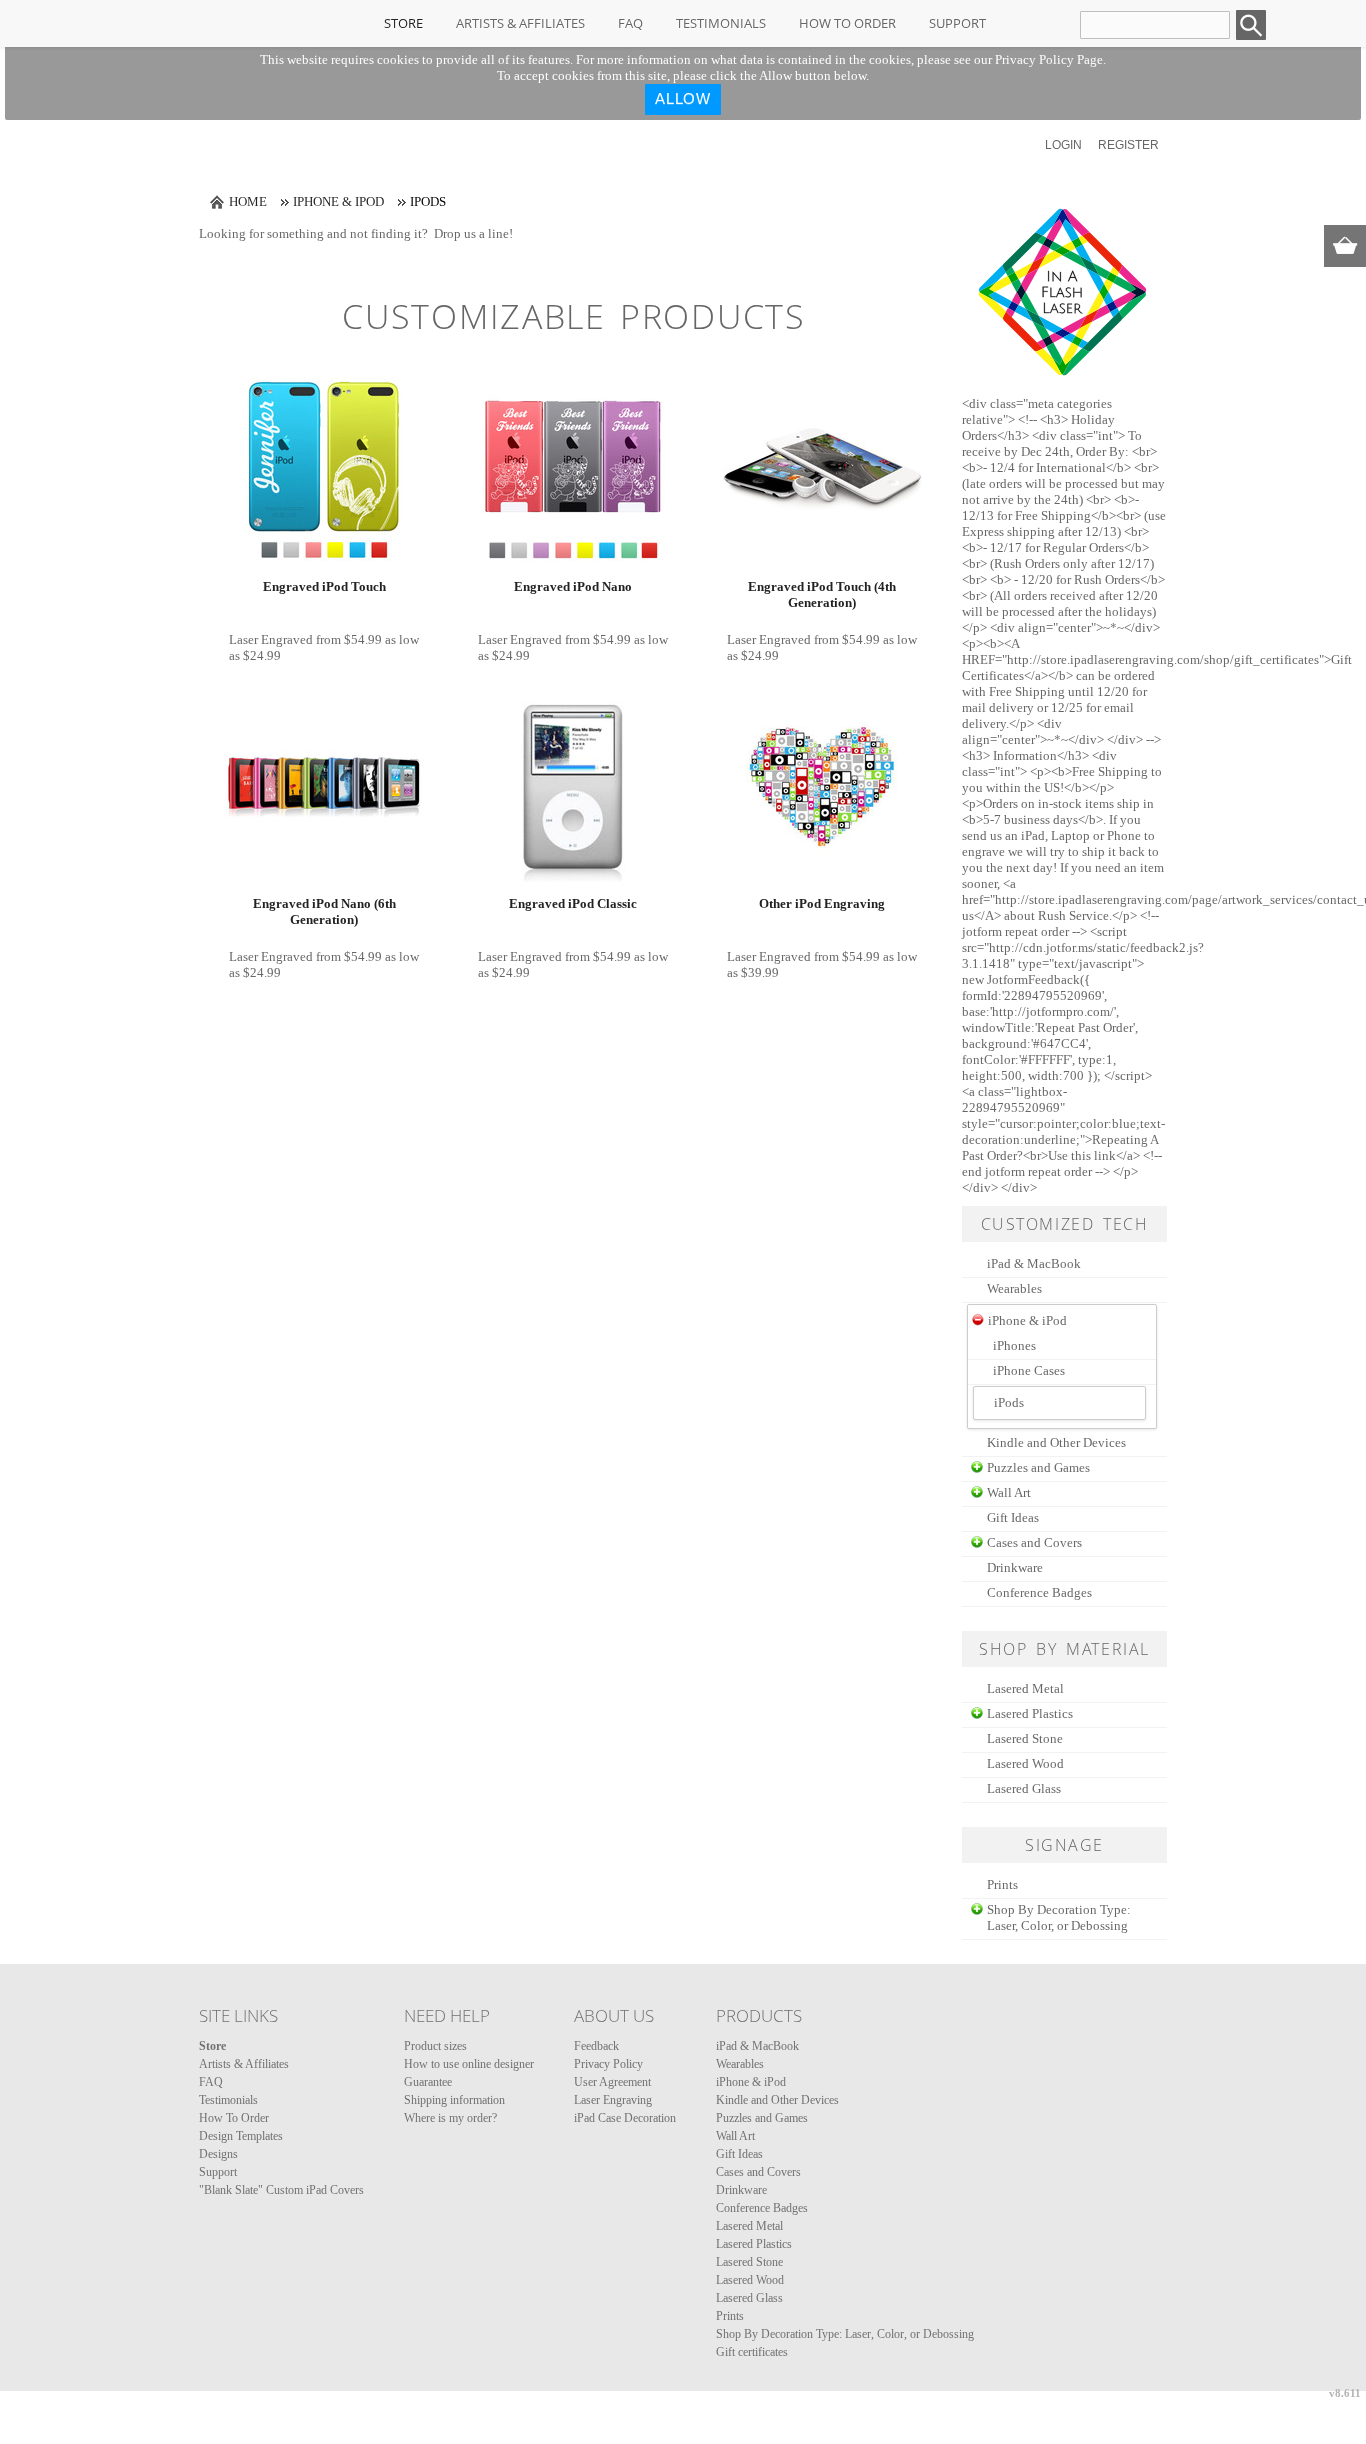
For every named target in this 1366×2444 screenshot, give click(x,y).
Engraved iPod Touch (324, 586)
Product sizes (435, 2046)
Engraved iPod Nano (573, 586)
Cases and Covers (1034, 1542)
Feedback (596, 2046)
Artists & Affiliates (520, 23)
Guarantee (428, 2082)
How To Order (847, 23)
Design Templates (241, 2136)
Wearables (1014, 1288)
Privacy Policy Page (1049, 59)
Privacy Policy (608, 2064)
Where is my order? (450, 2118)
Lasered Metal (1025, 1688)
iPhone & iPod (338, 201)
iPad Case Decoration (625, 2118)
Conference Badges (1039, 1592)
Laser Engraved (271, 639)
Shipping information (454, 2100)
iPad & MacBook (1034, 1263)
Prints (1002, 1884)
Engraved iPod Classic (573, 903)
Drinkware (1015, 1567)
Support (957, 23)
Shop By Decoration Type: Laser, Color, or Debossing (1059, 1917)
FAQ (630, 23)
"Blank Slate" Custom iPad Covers (281, 2190)
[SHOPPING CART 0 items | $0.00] (1345, 246)
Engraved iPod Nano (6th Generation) (324, 911)
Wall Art (1009, 1492)
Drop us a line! (473, 233)
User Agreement (612, 2082)
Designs (218, 2154)
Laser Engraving (613, 2100)
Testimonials (721, 23)
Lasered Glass (1024, 1788)
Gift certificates (752, 2352)
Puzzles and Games (1038, 1467)
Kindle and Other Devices (1056, 1442)
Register (1128, 145)
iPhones (1014, 1345)
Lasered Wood (1025, 1763)
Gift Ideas (1013, 1517)
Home (248, 201)
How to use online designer (469, 2064)
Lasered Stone (1025, 1738)
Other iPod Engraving (822, 903)
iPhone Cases (1029, 1370)
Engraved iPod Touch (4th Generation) (822, 594)
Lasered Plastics (1030, 1713)
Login (1063, 145)
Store (403, 23)
